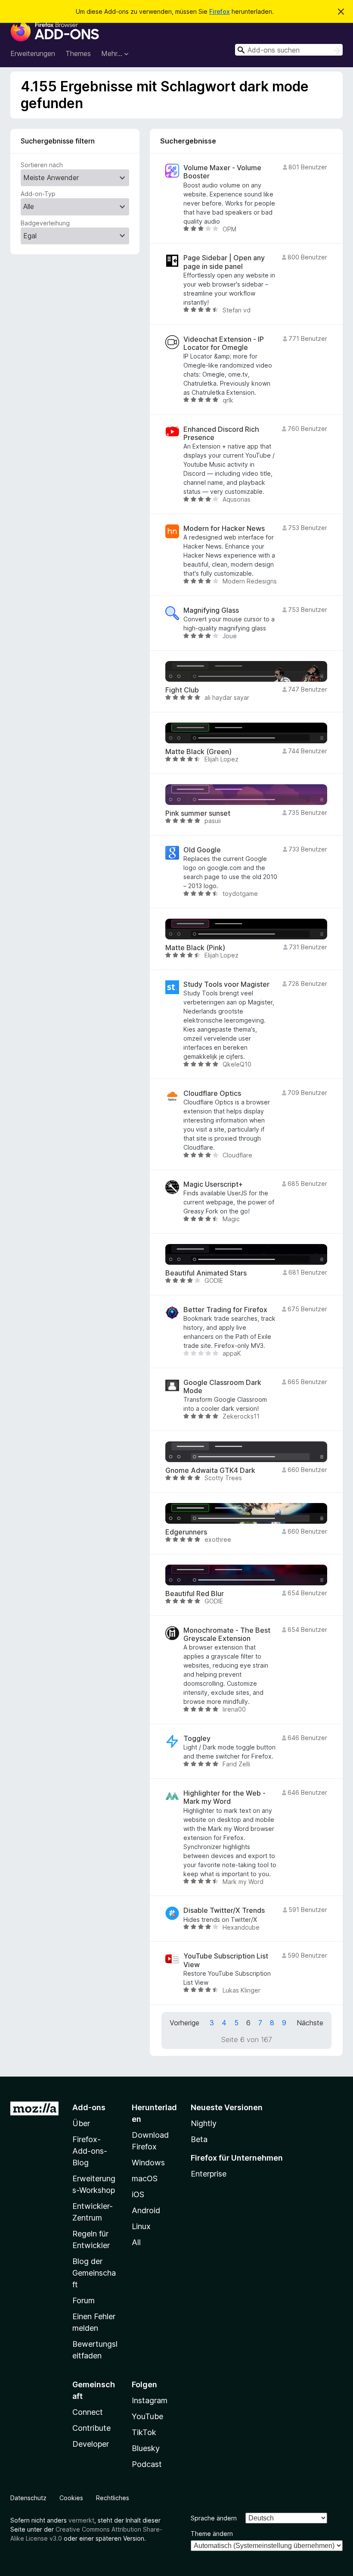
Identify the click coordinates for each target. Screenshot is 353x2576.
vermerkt (81, 2520)
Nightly (204, 2123)
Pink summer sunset (198, 813)
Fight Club (182, 690)
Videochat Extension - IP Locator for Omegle (224, 343)
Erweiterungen (33, 53)
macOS (145, 2178)
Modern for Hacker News (224, 529)
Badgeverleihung (45, 223)
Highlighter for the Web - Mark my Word (224, 1797)
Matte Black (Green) (198, 752)
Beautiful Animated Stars (206, 1273)
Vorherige (184, 2023)
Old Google (202, 850)
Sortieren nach (42, 165)
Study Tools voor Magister (226, 984)
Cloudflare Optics (212, 1093)
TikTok (144, 2432)
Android (146, 2210)
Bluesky (146, 2448)
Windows (148, 2163)
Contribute (91, 2428)
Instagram (150, 2400)
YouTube (147, 2416)
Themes (78, 53)
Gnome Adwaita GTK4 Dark (210, 1470)
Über (81, 2123)
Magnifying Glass (211, 610)
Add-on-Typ (38, 194)
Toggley (197, 1739)
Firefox (220, 11)
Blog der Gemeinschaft (94, 2273)
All (136, 2242)
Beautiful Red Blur (195, 1594)
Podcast (147, 2464)
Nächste (310, 2023)
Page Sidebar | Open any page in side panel (224, 262)
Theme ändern (212, 2534)
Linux (141, 2226)
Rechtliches (113, 2498)
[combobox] (289, 50)
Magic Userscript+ (213, 1184)
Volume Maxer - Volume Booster (222, 172)
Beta (199, 2139)
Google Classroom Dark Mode (222, 1387)
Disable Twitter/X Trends (224, 1910)
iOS (138, 2194)
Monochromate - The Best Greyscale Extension (227, 1634)
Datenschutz (28, 2498)
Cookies (71, 2498)
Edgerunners (186, 1532)
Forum (84, 2300)
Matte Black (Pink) (195, 948)
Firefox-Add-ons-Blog (90, 2151)
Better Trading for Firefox (225, 1310)
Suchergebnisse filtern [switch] (58, 141)
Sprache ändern (214, 2518)
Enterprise (209, 2174)
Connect (88, 2412)
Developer (91, 2444)
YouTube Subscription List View (226, 1960)
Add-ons (89, 2107)
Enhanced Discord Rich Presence (221, 433)
